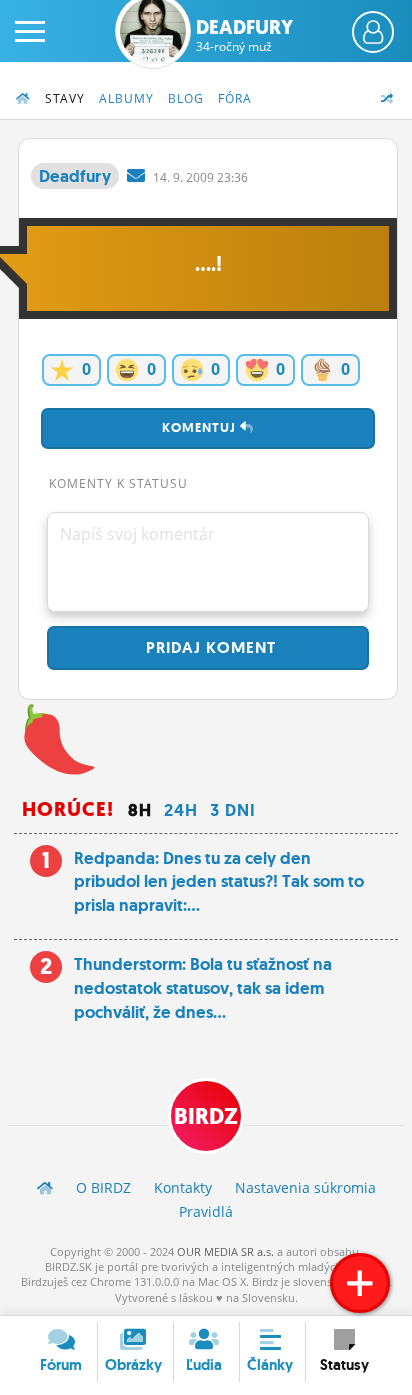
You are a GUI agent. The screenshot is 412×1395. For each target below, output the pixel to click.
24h (181, 810)
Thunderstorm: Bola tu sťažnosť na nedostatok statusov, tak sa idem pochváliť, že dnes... (203, 988)
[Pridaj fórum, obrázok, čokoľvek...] (360, 1283)
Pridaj (208, 647)
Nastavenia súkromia (305, 1187)
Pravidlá (206, 1211)
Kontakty (183, 1187)
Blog (186, 98)
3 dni (233, 810)
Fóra (235, 98)
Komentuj (201, 427)
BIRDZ (206, 1116)
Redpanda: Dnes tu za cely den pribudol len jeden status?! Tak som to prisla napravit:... (219, 882)
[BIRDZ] (45, 1187)
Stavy (65, 98)
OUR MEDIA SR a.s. (225, 1251)
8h (140, 810)
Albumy (126, 98)
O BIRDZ (103, 1187)
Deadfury (244, 35)
